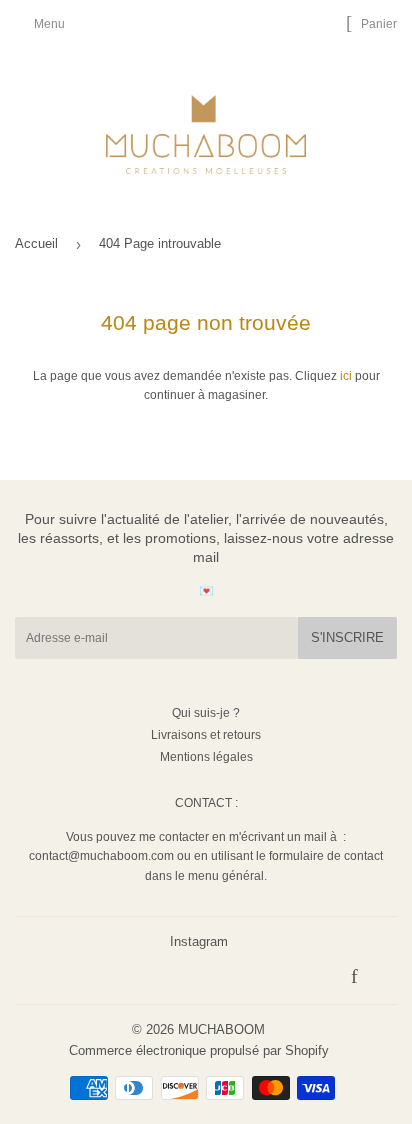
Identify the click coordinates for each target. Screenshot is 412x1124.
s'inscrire (347, 637)
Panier (377, 24)
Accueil (36, 243)
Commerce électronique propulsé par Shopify (199, 1050)
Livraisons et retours (206, 735)
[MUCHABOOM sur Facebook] (354, 979)
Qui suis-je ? (206, 713)
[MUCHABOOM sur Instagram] (379, 979)
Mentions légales (206, 757)
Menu (49, 24)
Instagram (199, 941)
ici (346, 376)
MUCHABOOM (221, 1029)
